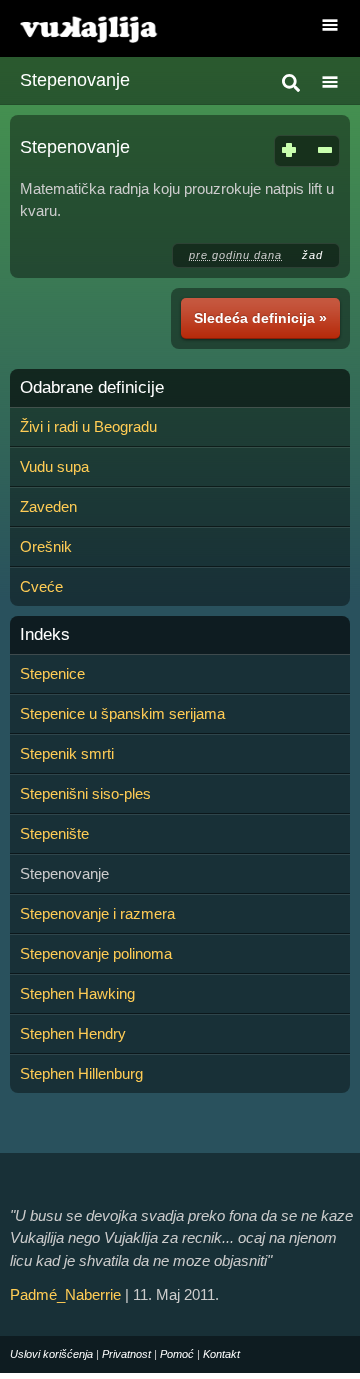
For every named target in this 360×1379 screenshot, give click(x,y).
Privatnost (126, 1354)
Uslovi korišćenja (51, 1354)
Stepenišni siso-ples (85, 793)
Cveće (41, 586)
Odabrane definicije (92, 388)
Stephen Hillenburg (81, 1073)
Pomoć (177, 1354)
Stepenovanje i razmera (97, 913)
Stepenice (52, 673)
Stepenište (54, 833)
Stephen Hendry (73, 1033)
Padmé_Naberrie (65, 1294)
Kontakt (221, 1354)
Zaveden (48, 506)
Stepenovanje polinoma (96, 953)
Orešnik (46, 546)
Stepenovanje (75, 80)
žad (312, 255)
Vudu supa (54, 466)
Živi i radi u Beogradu (88, 426)
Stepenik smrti (67, 753)
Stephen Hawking (77, 993)
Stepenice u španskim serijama (122, 713)
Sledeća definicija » (260, 318)
